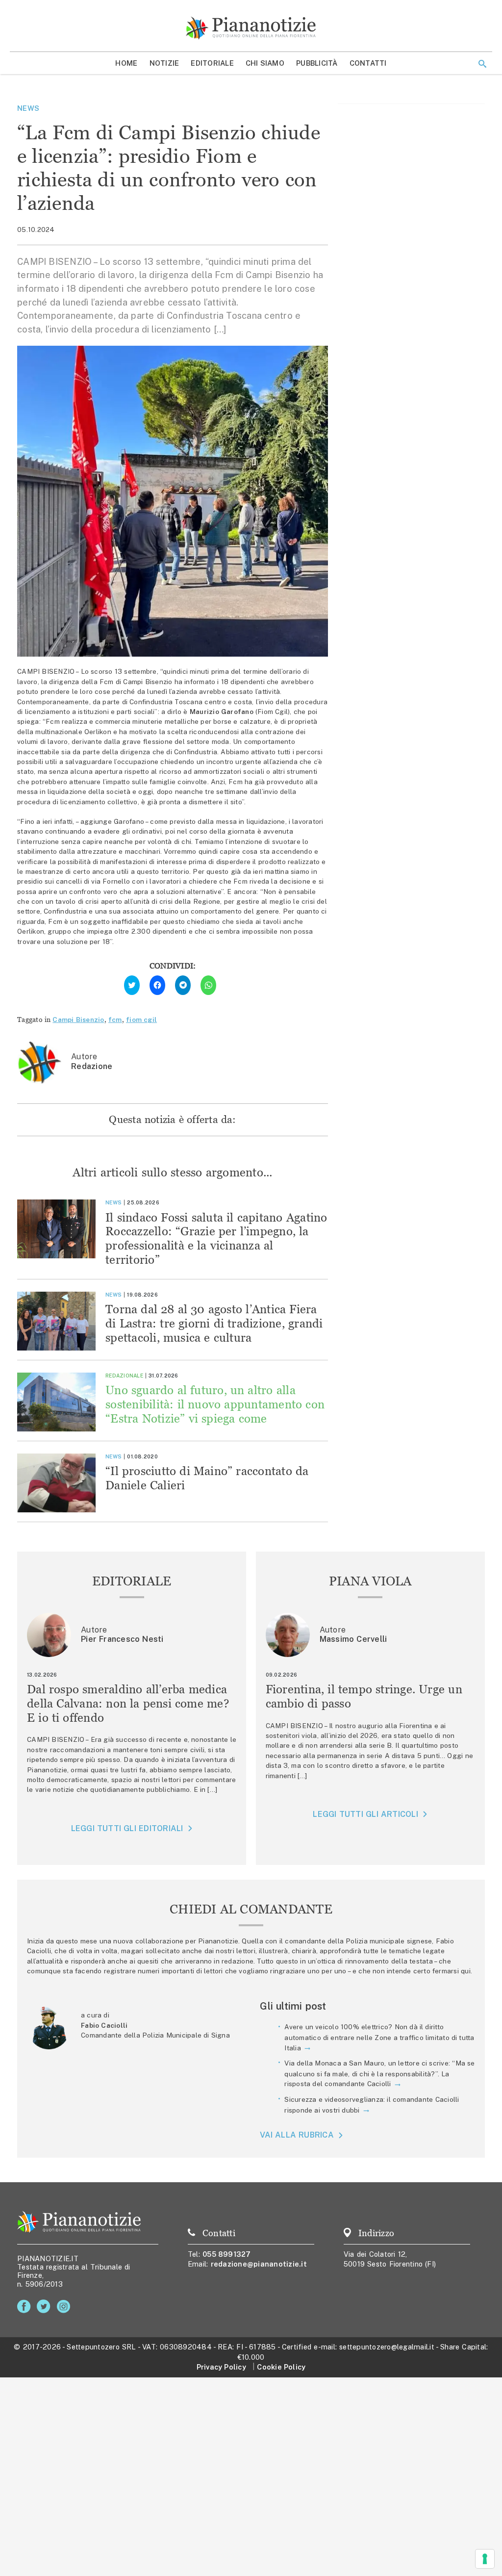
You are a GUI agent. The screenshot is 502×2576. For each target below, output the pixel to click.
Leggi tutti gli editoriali (127, 1828)
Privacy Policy (221, 2367)
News (28, 108)
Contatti (368, 63)
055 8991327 (227, 2254)
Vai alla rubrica (297, 2135)
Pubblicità (317, 63)
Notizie (164, 63)
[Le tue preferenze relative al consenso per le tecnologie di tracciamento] (485, 2559)
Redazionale (124, 1376)
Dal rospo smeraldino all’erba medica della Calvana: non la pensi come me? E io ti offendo (128, 1703)
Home (126, 63)
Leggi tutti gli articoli (365, 1814)
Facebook (26, 2307)
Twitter (45, 2307)
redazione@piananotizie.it (259, 2264)
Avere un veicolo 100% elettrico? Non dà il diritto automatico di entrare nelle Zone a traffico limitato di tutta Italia (379, 2037)
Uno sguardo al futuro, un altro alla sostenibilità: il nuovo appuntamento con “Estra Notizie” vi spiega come (215, 1404)
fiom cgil (141, 1020)
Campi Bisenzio (78, 1020)
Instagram (65, 2307)
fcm (115, 1020)
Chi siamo (265, 63)
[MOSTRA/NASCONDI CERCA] (482, 64)
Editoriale (212, 63)
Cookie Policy (281, 2367)
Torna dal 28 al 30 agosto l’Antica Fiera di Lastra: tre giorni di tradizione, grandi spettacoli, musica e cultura (214, 1323)
